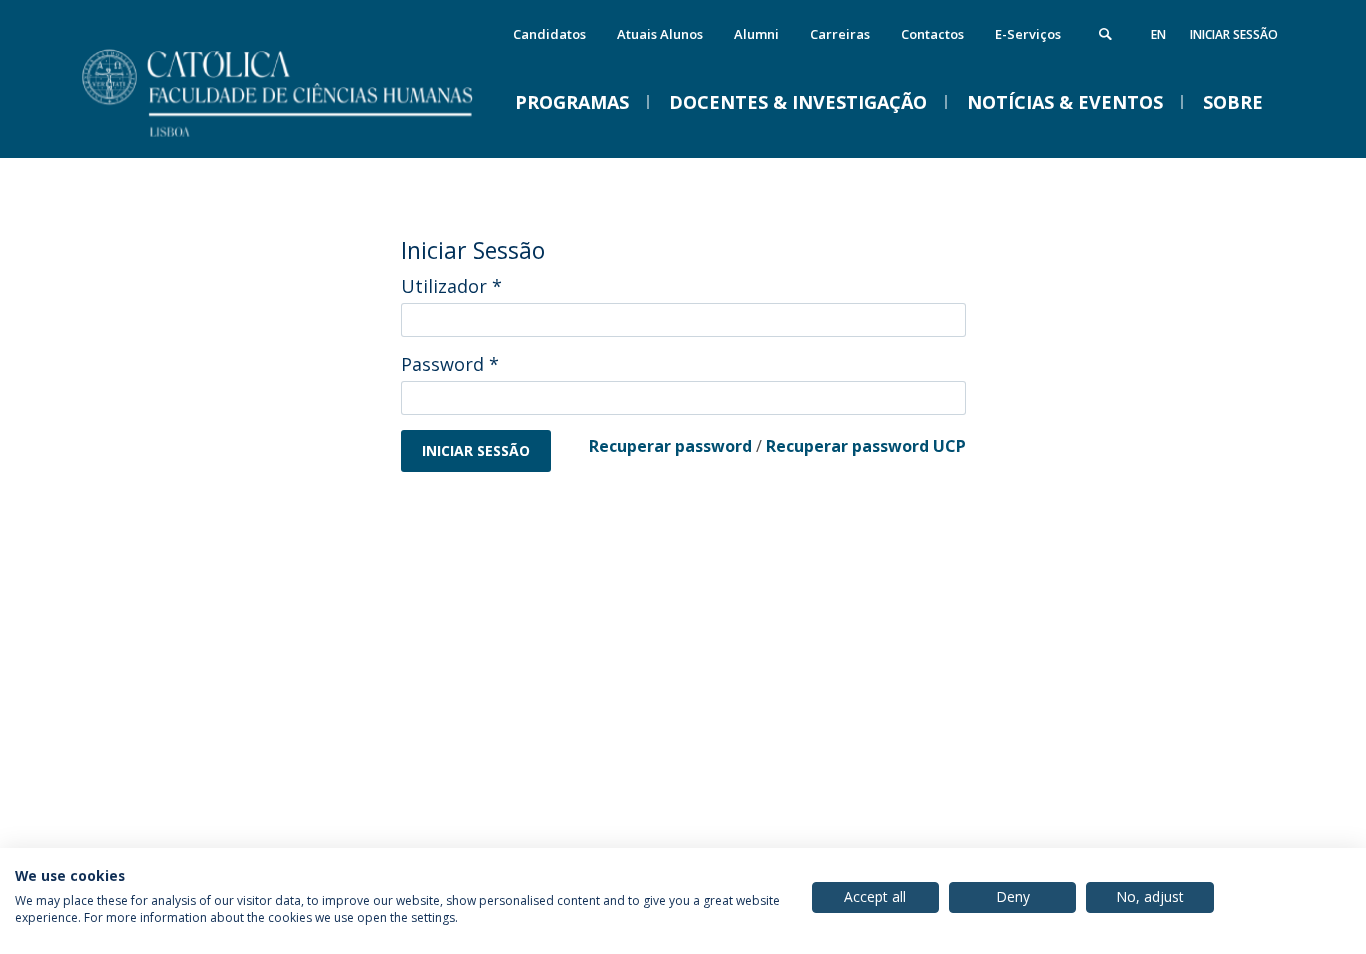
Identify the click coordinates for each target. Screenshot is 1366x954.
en (1158, 34)
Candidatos (549, 34)
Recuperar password (670, 446)
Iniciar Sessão (1234, 34)
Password (450, 364)
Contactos (932, 34)
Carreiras (840, 34)
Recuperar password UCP (866, 446)
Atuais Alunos (660, 34)
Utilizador (451, 286)
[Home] (303, 137)
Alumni (756, 34)
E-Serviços (1028, 34)
